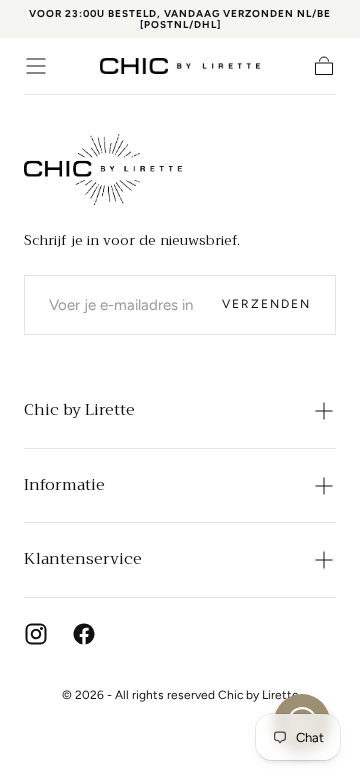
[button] (36, 66)
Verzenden (266, 304)
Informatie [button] (64, 485)
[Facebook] (84, 634)
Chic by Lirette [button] (79, 410)
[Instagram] (36, 634)
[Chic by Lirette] (103, 169)
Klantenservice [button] (83, 559)
